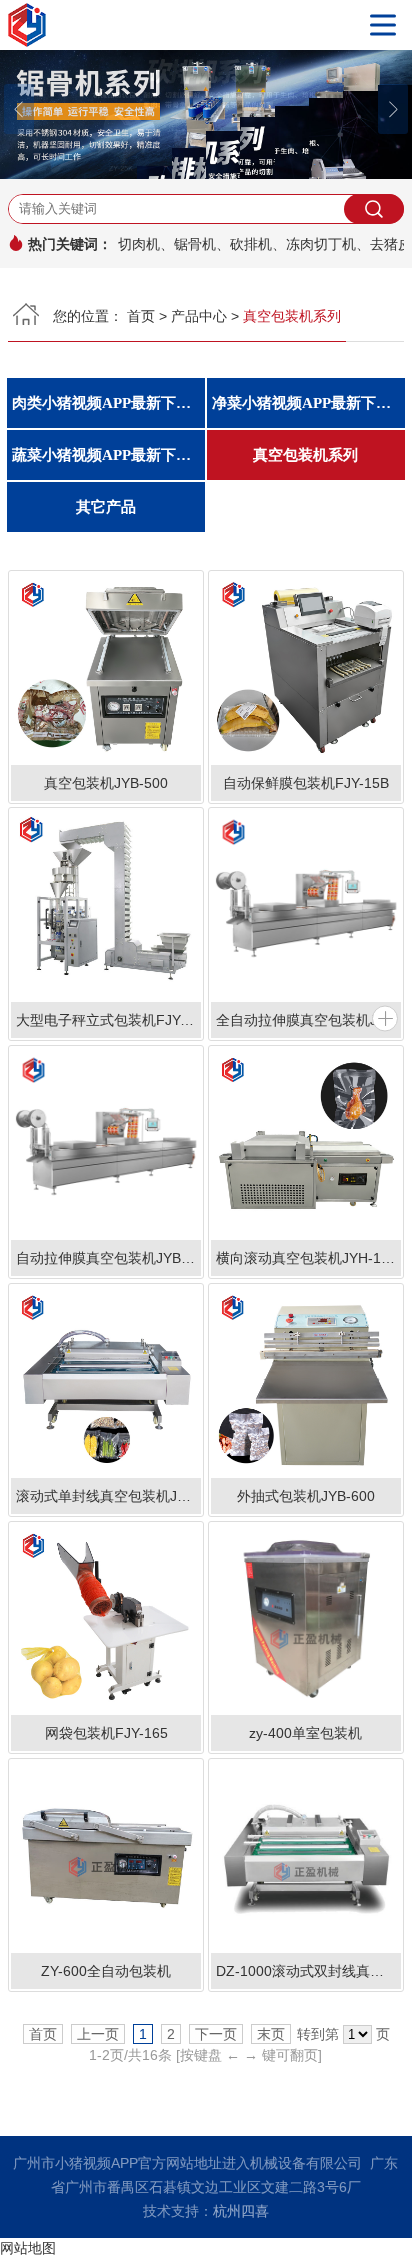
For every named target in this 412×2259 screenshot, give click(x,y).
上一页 (98, 2034)
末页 (271, 2034)
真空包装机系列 (305, 455)
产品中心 (199, 316)
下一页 (216, 2034)
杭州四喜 (241, 2211)
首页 (141, 316)
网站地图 (28, 2248)
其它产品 (106, 507)
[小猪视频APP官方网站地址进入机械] (206, 25)
